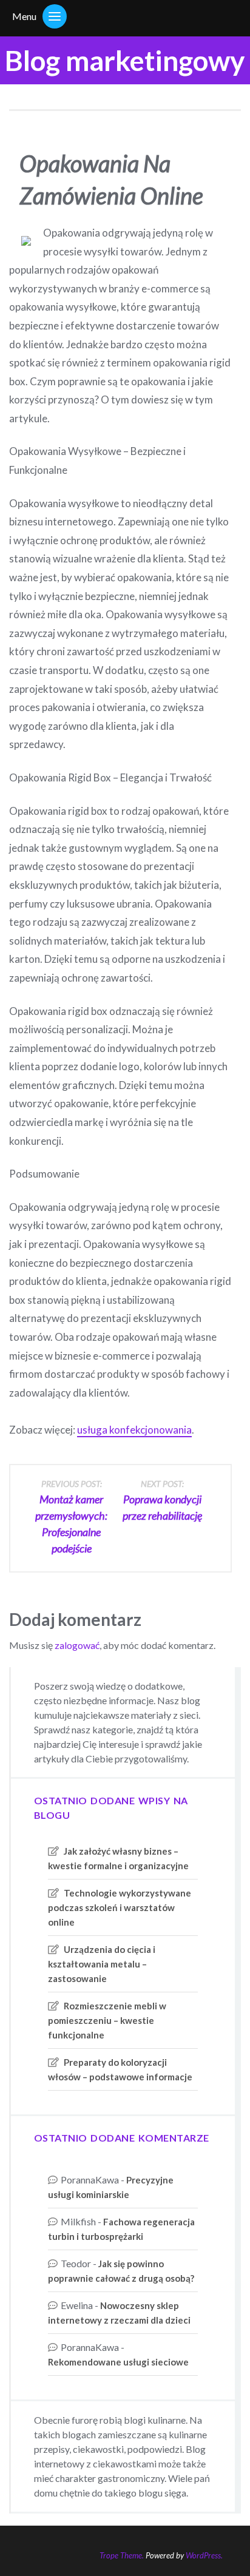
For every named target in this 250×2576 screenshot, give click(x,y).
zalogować (77, 1645)
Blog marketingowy (125, 60)
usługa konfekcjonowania (134, 1430)
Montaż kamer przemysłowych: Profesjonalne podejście (71, 1517)
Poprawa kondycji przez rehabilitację (162, 1500)
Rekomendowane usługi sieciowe (118, 2362)
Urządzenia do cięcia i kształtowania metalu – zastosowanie (102, 1964)
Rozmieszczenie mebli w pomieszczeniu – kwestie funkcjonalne (107, 2020)
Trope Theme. (122, 2555)
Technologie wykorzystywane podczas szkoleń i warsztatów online (120, 1907)
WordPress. (204, 2555)
